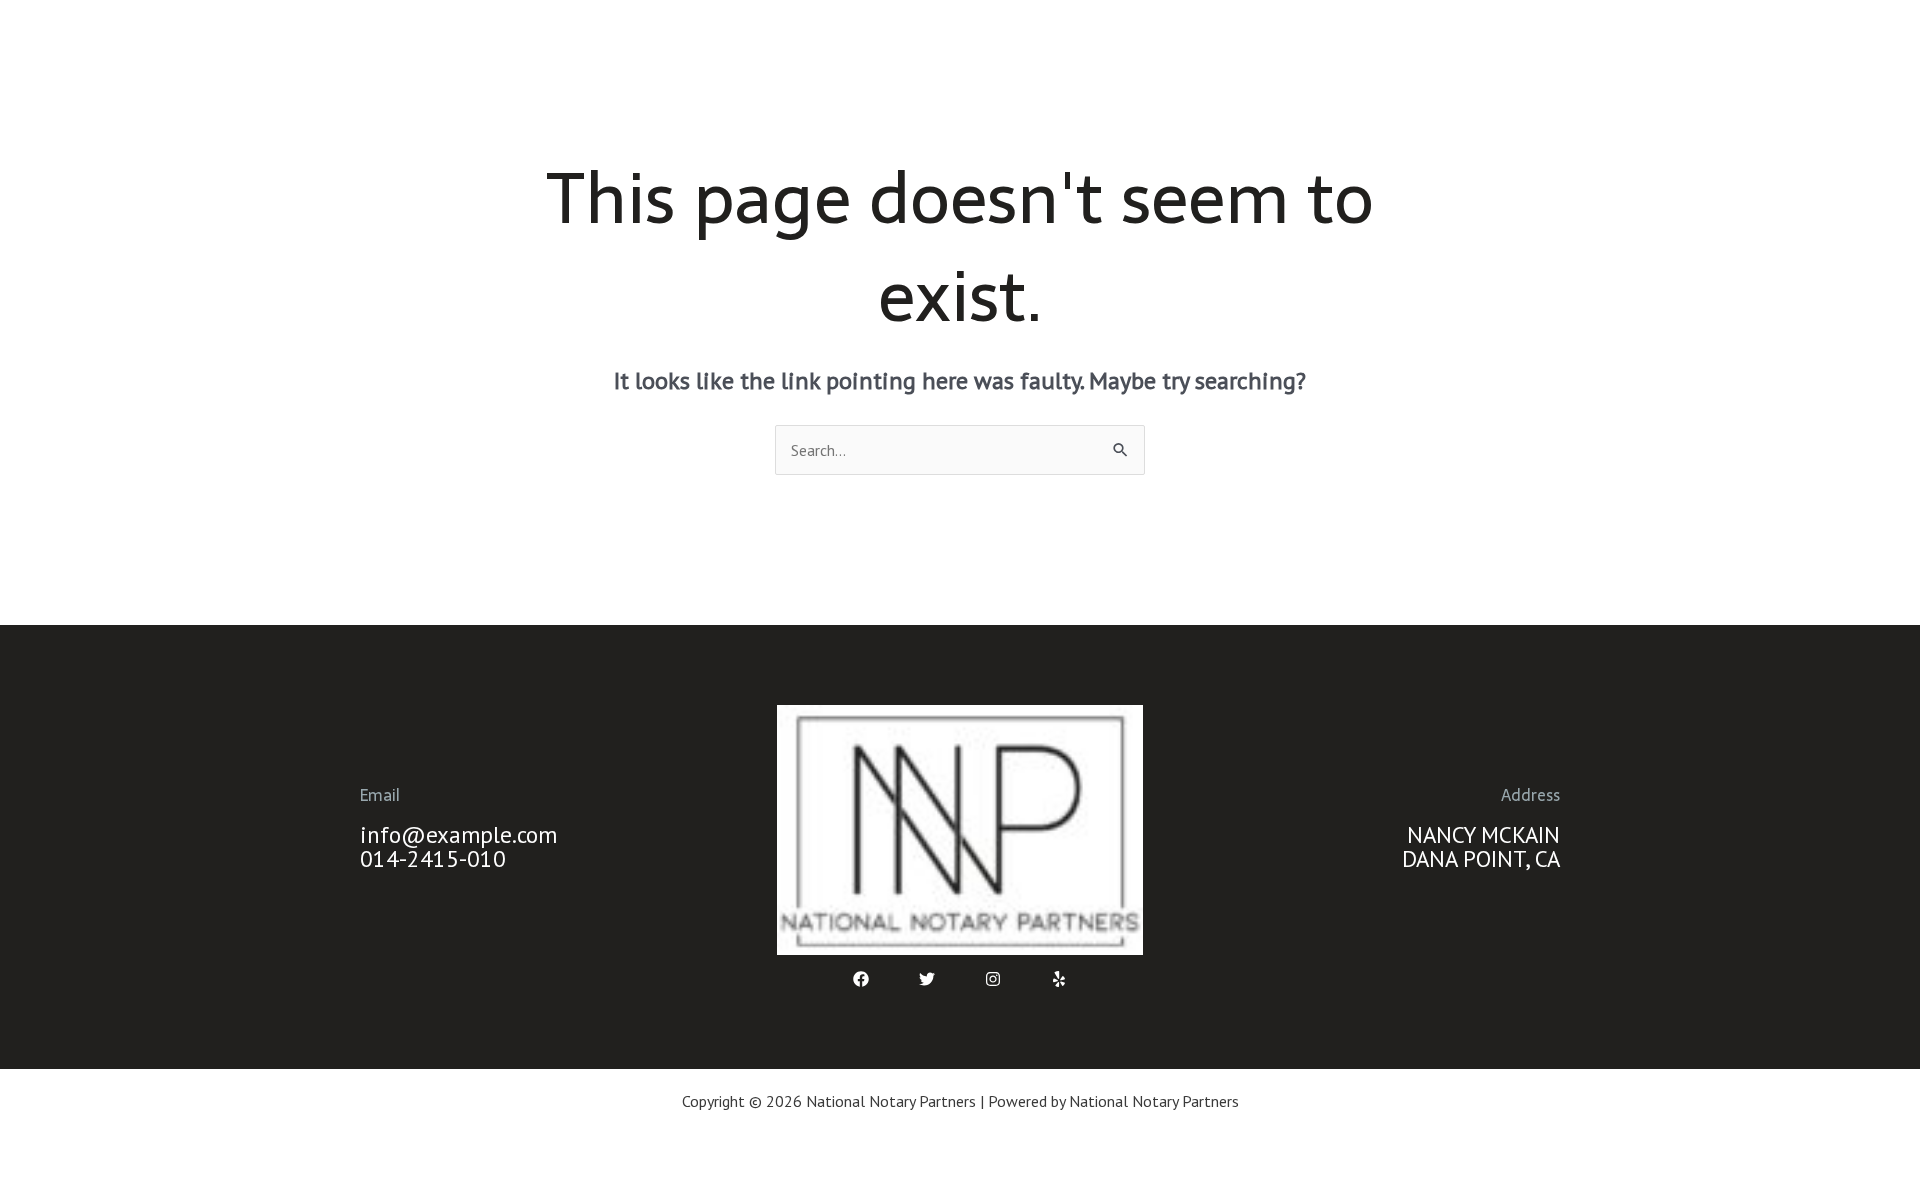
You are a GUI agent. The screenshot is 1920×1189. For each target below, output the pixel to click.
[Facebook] (861, 979)
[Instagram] (993, 979)
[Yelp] (1059, 979)
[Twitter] (927, 979)
